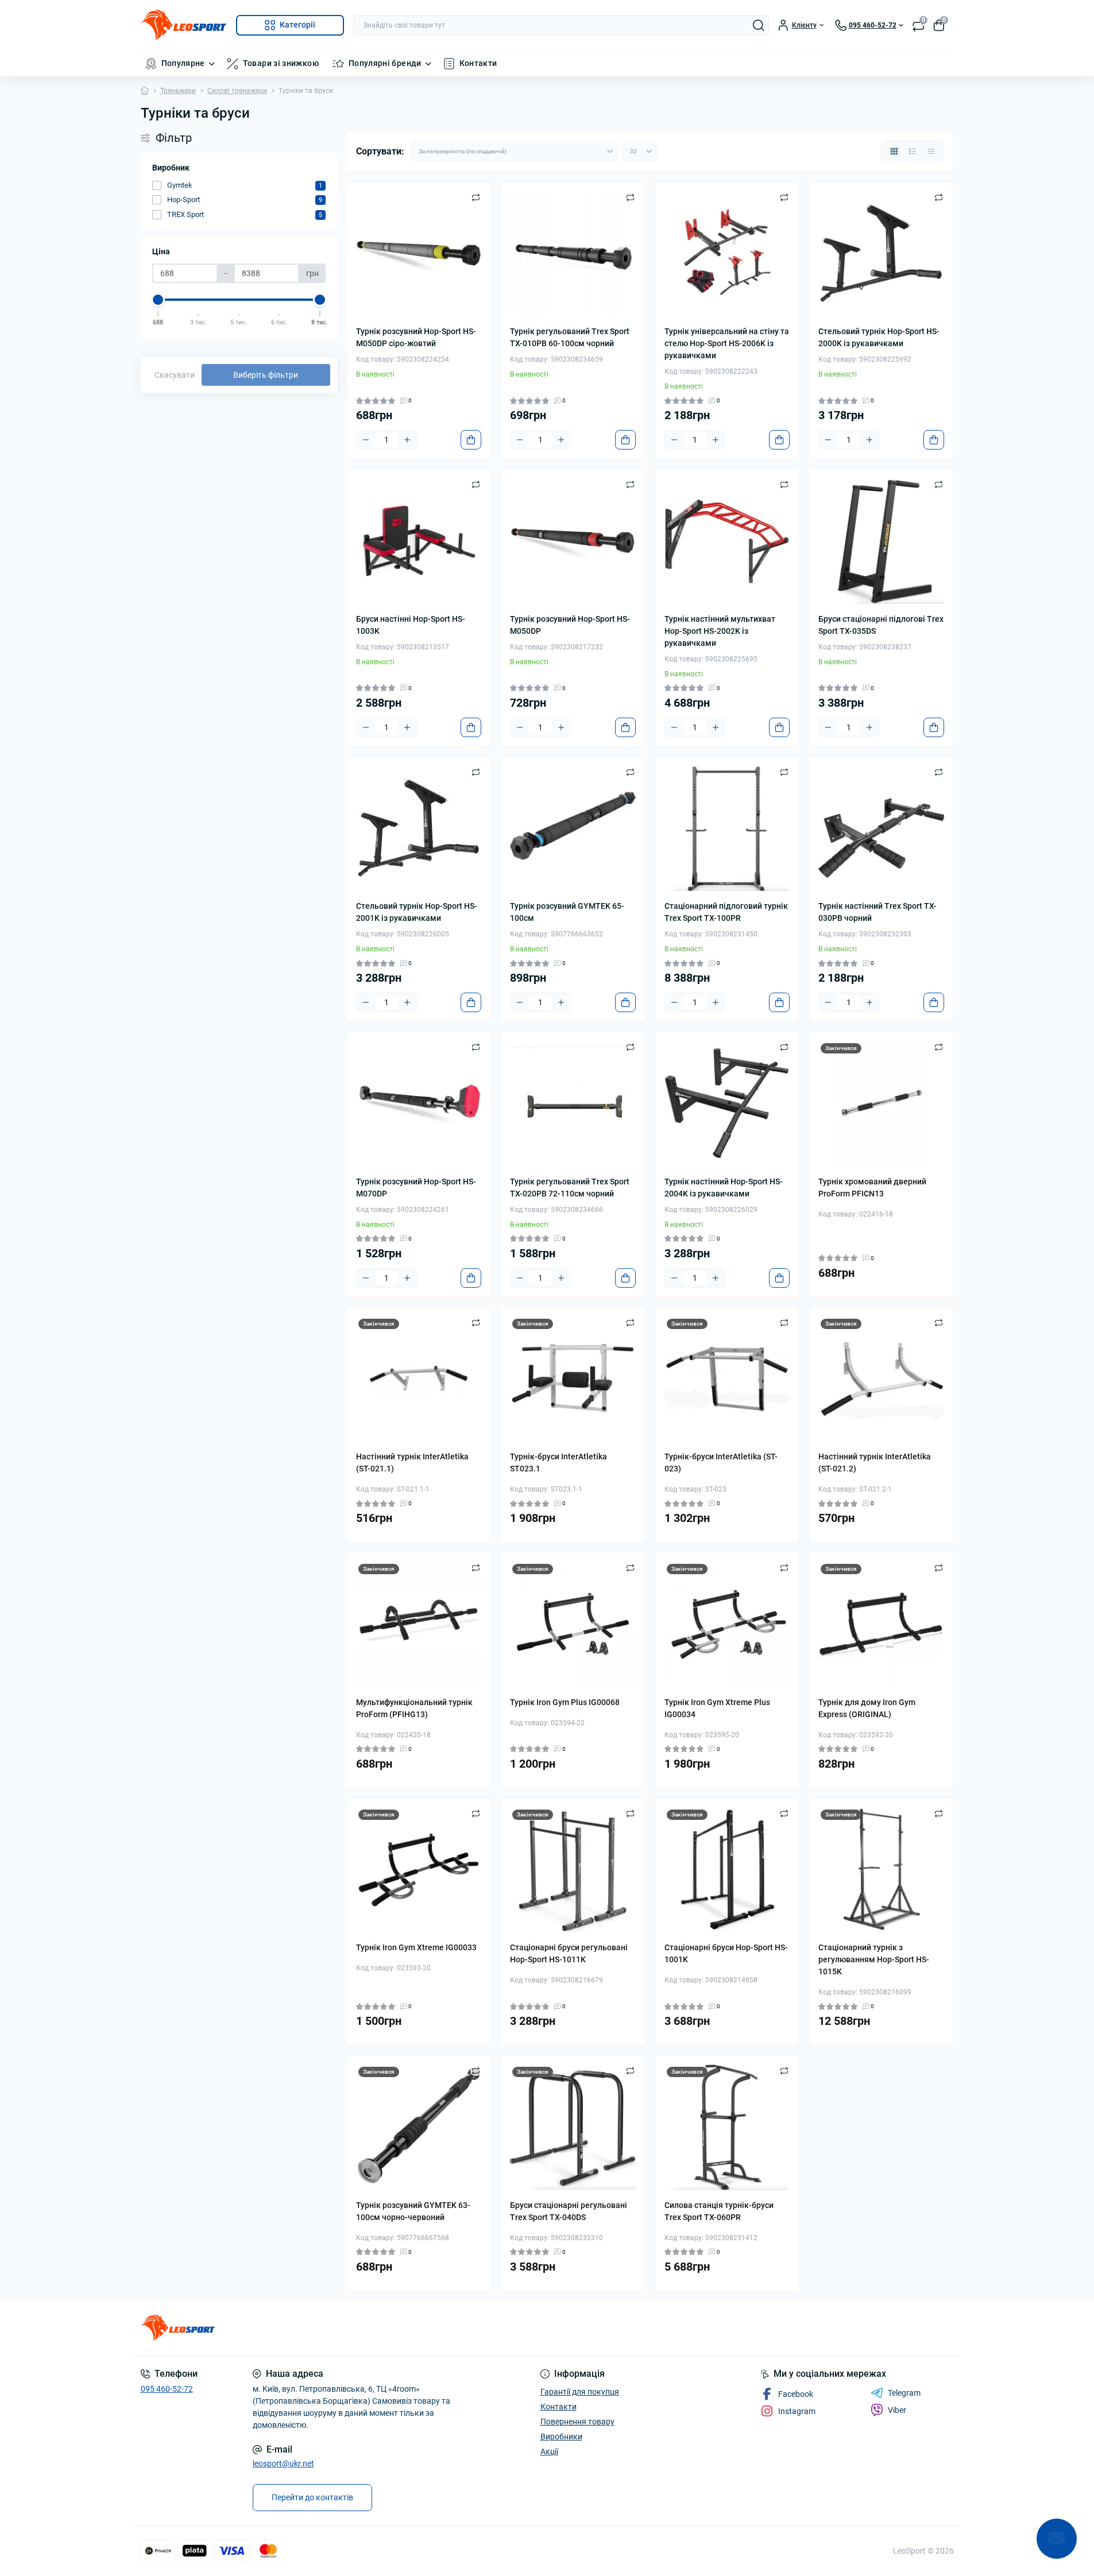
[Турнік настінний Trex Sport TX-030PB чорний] (881, 829)
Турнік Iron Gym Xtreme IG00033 (416, 1947)
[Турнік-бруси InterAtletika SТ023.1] (573, 1379)
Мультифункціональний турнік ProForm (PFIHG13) (414, 1708)
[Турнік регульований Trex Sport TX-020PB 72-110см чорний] (573, 1104)
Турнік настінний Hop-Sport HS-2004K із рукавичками (724, 1188)
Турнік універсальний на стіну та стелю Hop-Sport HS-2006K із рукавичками (727, 343)
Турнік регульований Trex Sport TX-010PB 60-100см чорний (570, 337)
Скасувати (175, 375)
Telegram (904, 2393)
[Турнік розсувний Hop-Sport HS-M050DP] (573, 541)
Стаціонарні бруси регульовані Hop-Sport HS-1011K (569, 1953)
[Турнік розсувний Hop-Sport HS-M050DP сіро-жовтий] (419, 254)
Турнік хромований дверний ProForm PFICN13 (872, 1188)
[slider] (159, 300)
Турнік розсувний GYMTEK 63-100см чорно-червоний (413, 2211)
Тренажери (178, 91)
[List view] (913, 152)
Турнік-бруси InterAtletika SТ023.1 (558, 1463)
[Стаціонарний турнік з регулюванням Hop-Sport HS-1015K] (881, 1870)
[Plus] (407, 440)
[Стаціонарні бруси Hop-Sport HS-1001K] (727, 1870)
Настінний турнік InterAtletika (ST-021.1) (412, 1463)
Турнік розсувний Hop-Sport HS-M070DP (416, 1188)
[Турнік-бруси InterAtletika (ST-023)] (727, 1379)
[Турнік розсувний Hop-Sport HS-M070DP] (419, 1104)
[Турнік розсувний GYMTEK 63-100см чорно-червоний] (419, 2127)
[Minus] (366, 440)
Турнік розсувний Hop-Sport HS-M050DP (570, 625)
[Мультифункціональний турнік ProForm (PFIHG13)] (419, 1624)
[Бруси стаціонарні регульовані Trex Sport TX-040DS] (573, 2127)
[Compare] (476, 197)
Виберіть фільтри (266, 375)
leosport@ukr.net (283, 2463)
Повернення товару (577, 2422)
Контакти (478, 63)
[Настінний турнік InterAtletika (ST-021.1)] (419, 1379)
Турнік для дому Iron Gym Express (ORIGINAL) (867, 1708)
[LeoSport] (341, 2328)
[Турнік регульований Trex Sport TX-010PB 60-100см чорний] (573, 254)
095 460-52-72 (167, 2389)
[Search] (759, 25)
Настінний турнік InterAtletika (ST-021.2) (875, 1463)
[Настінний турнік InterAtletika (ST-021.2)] (881, 1379)
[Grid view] (894, 152)
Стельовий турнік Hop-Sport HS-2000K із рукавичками (879, 337)
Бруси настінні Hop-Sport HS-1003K (411, 625)
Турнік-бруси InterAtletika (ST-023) (721, 1463)
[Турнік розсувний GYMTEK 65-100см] (573, 829)
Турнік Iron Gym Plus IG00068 (565, 1702)
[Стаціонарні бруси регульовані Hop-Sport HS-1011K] (573, 1870)
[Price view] (931, 152)
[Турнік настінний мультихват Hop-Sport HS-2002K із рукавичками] (727, 541)
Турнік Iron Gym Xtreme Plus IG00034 (717, 1708)
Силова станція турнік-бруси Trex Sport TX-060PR (719, 2211)
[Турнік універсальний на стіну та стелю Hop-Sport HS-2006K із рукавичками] (727, 254)
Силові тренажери (237, 91)
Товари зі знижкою (281, 63)
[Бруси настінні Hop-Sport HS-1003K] (419, 541)
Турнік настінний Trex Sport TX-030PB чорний (877, 912)
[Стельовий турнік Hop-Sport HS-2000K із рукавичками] (881, 254)
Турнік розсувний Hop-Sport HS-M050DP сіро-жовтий (416, 337)
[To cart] (471, 440)
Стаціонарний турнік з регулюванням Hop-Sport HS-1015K (874, 1959)
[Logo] (184, 25)
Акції (549, 2451)
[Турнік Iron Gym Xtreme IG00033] (419, 1870)
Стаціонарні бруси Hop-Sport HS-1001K (726, 1953)
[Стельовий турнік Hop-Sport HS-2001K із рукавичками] (419, 829)
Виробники (561, 2436)
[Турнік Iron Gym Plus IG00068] (573, 1624)
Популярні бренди (385, 63)
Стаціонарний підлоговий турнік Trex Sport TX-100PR (726, 912)
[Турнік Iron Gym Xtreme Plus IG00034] (727, 1624)
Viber (897, 2410)
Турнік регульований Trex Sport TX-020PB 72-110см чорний (570, 1188)
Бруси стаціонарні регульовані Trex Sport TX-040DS (569, 2211)
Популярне (183, 63)
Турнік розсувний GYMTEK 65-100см (567, 912)
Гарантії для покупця (580, 2392)
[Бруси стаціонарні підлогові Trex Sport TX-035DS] (881, 541)
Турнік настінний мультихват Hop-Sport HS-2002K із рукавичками (720, 631)
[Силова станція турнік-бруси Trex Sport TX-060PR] (727, 2127)
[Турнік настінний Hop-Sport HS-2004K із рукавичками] (727, 1104)
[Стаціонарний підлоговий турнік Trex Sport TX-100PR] (727, 829)
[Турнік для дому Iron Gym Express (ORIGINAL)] (881, 1624)
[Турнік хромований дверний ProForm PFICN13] (881, 1104)
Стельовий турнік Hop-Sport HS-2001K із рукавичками (417, 912)
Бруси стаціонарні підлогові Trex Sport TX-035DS (881, 625)
